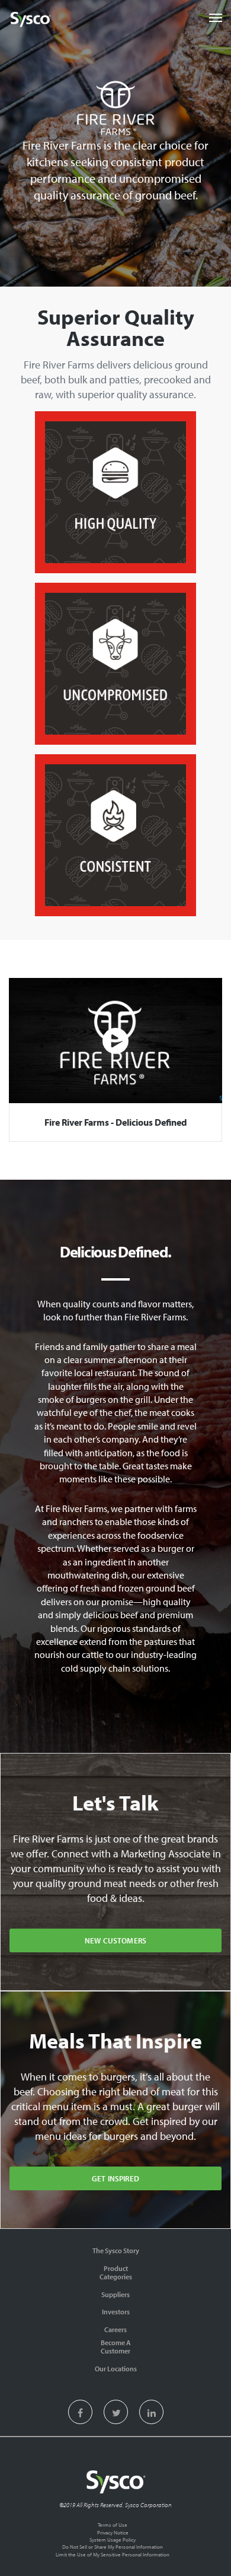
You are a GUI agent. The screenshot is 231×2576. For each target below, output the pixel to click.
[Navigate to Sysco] (30, 20)
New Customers (115, 1940)
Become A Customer (116, 2347)
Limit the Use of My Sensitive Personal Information (113, 2554)
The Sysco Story (116, 2251)
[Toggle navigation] (216, 18)
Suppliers (115, 2294)
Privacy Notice (113, 2532)
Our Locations (116, 2369)
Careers (115, 2329)
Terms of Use (113, 2525)
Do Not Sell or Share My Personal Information (113, 2547)
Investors (116, 2312)
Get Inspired (115, 2178)
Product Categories (116, 2272)
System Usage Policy (113, 2540)
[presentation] (80, 2414)
